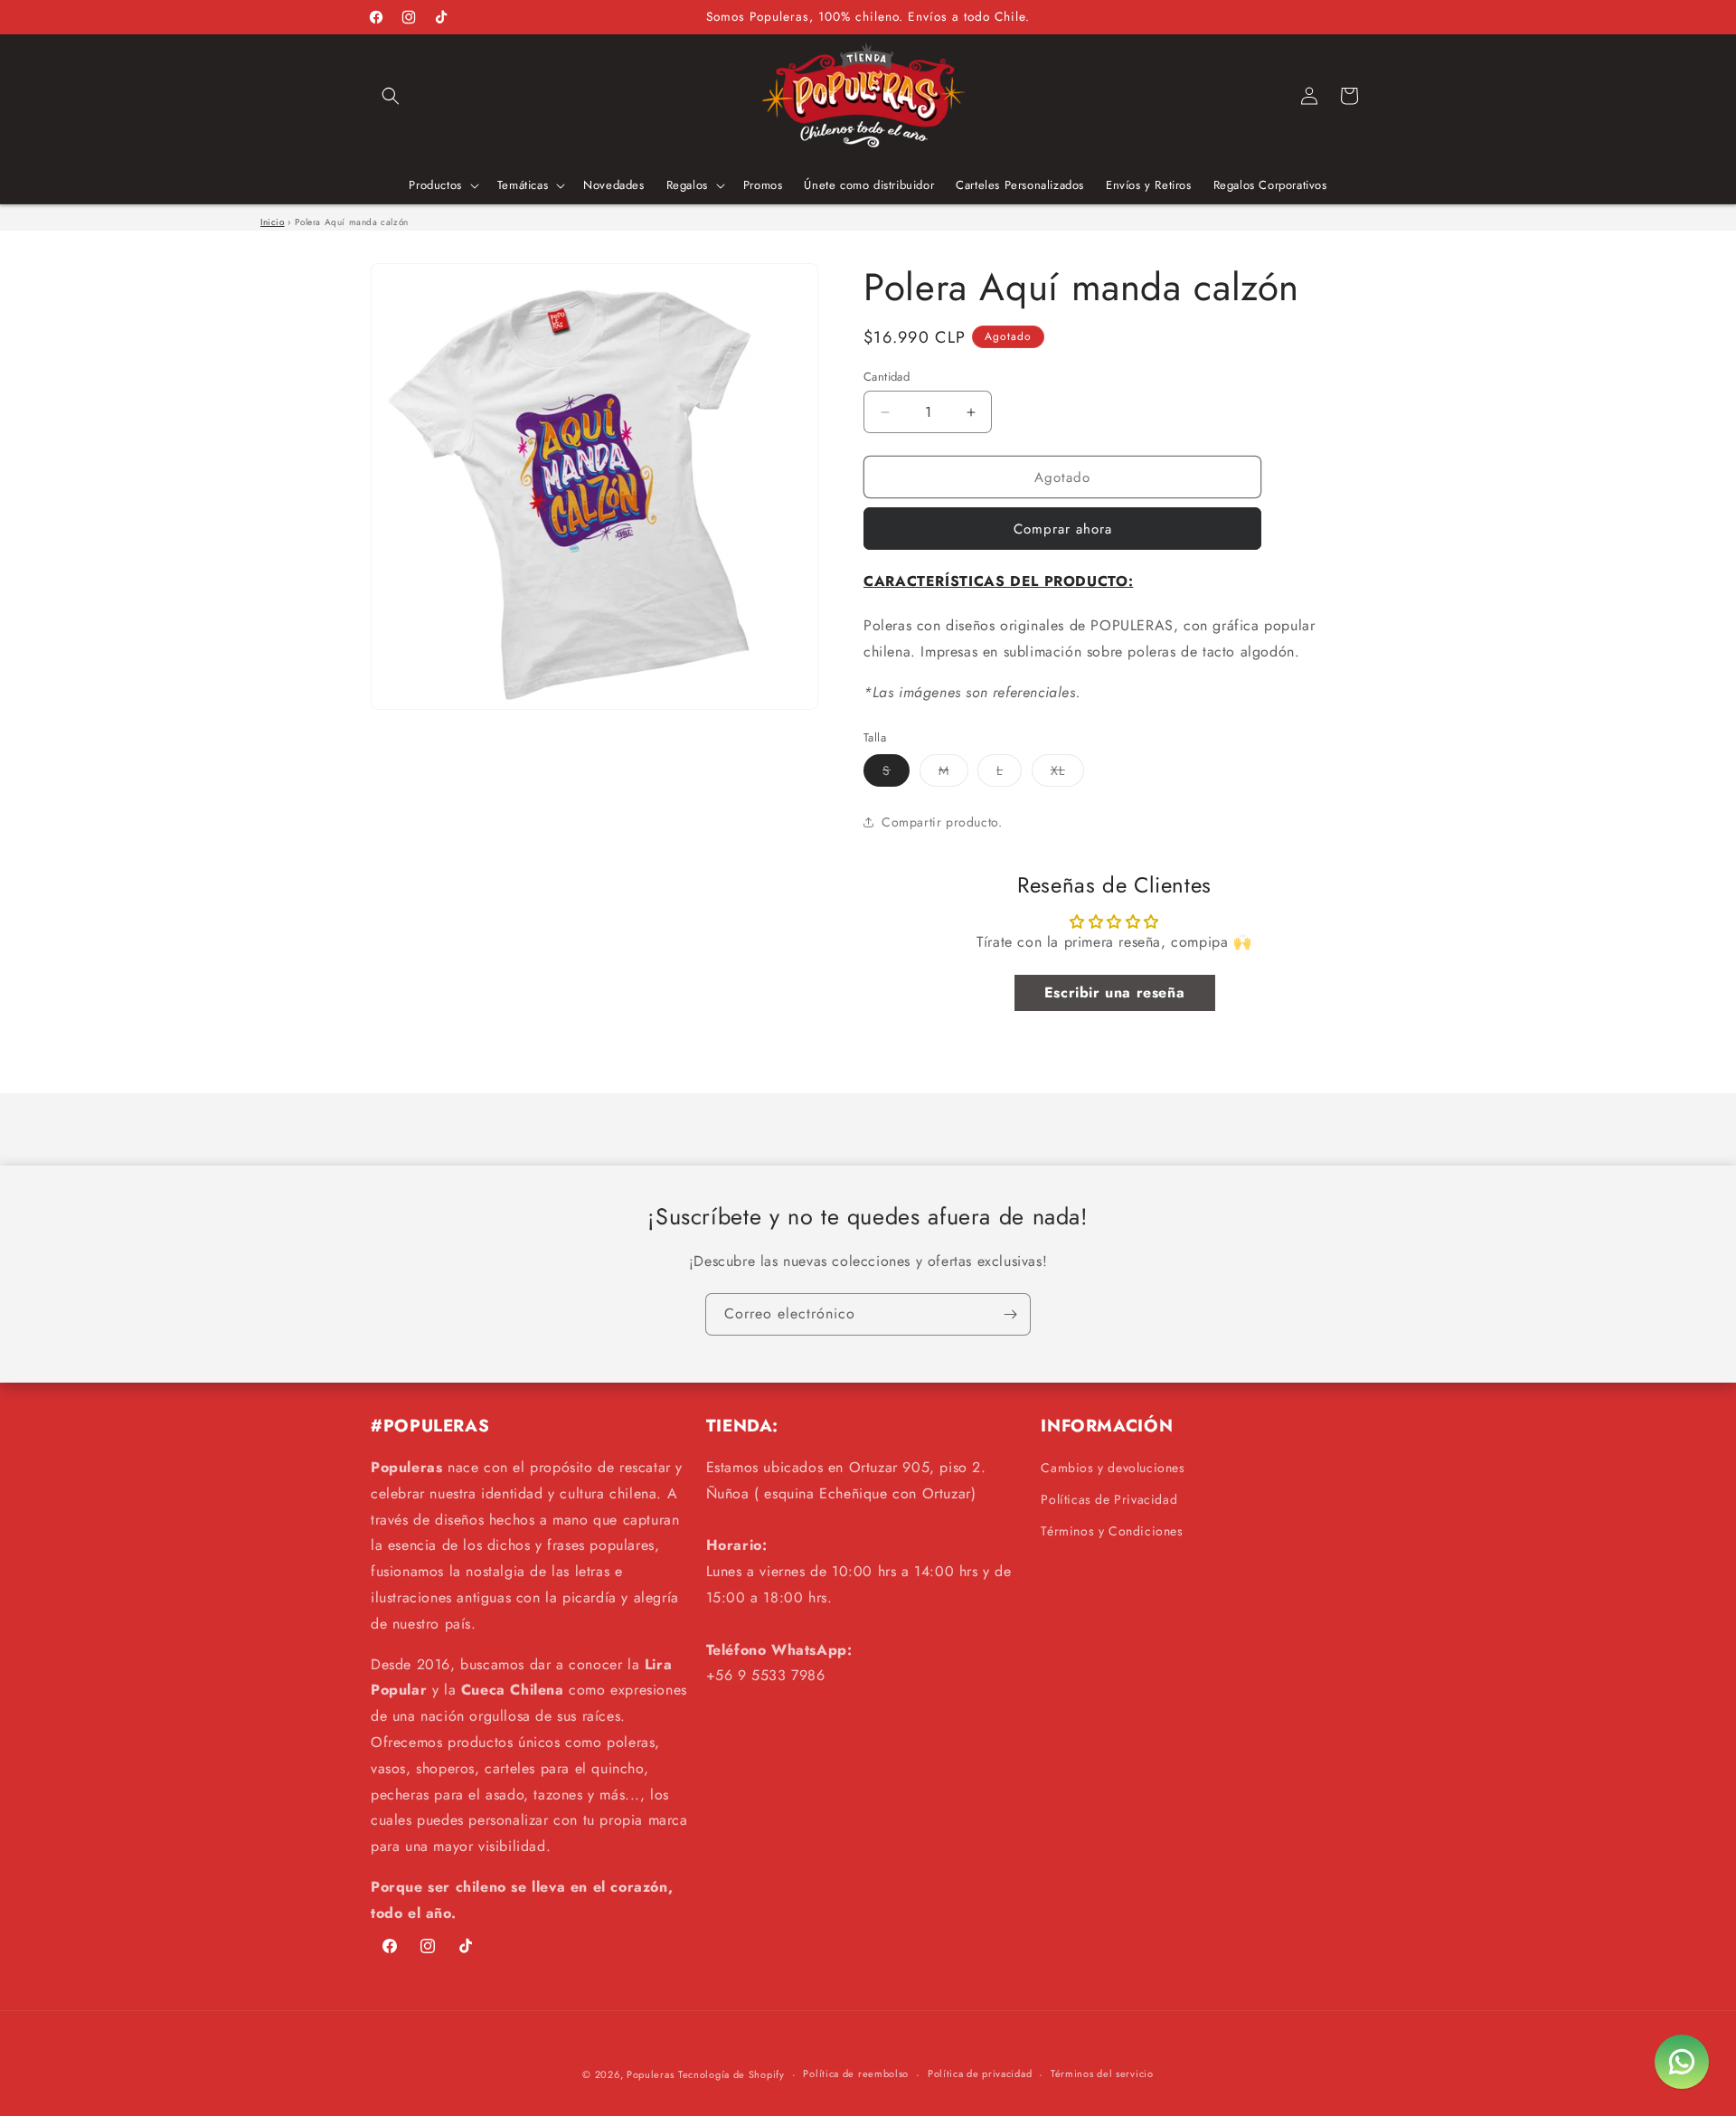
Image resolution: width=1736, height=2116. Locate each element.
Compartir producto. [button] (942, 822)
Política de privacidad (980, 2073)
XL (1067, 774)
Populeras (650, 2074)
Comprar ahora (1063, 529)
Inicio (273, 222)
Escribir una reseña (1114, 992)
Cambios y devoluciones (1113, 1468)
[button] (391, 96)
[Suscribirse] (1010, 1314)
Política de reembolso (856, 2073)
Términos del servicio (1102, 2073)
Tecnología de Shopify (731, 2074)
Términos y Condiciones (1112, 1531)
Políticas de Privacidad (1109, 1499)
